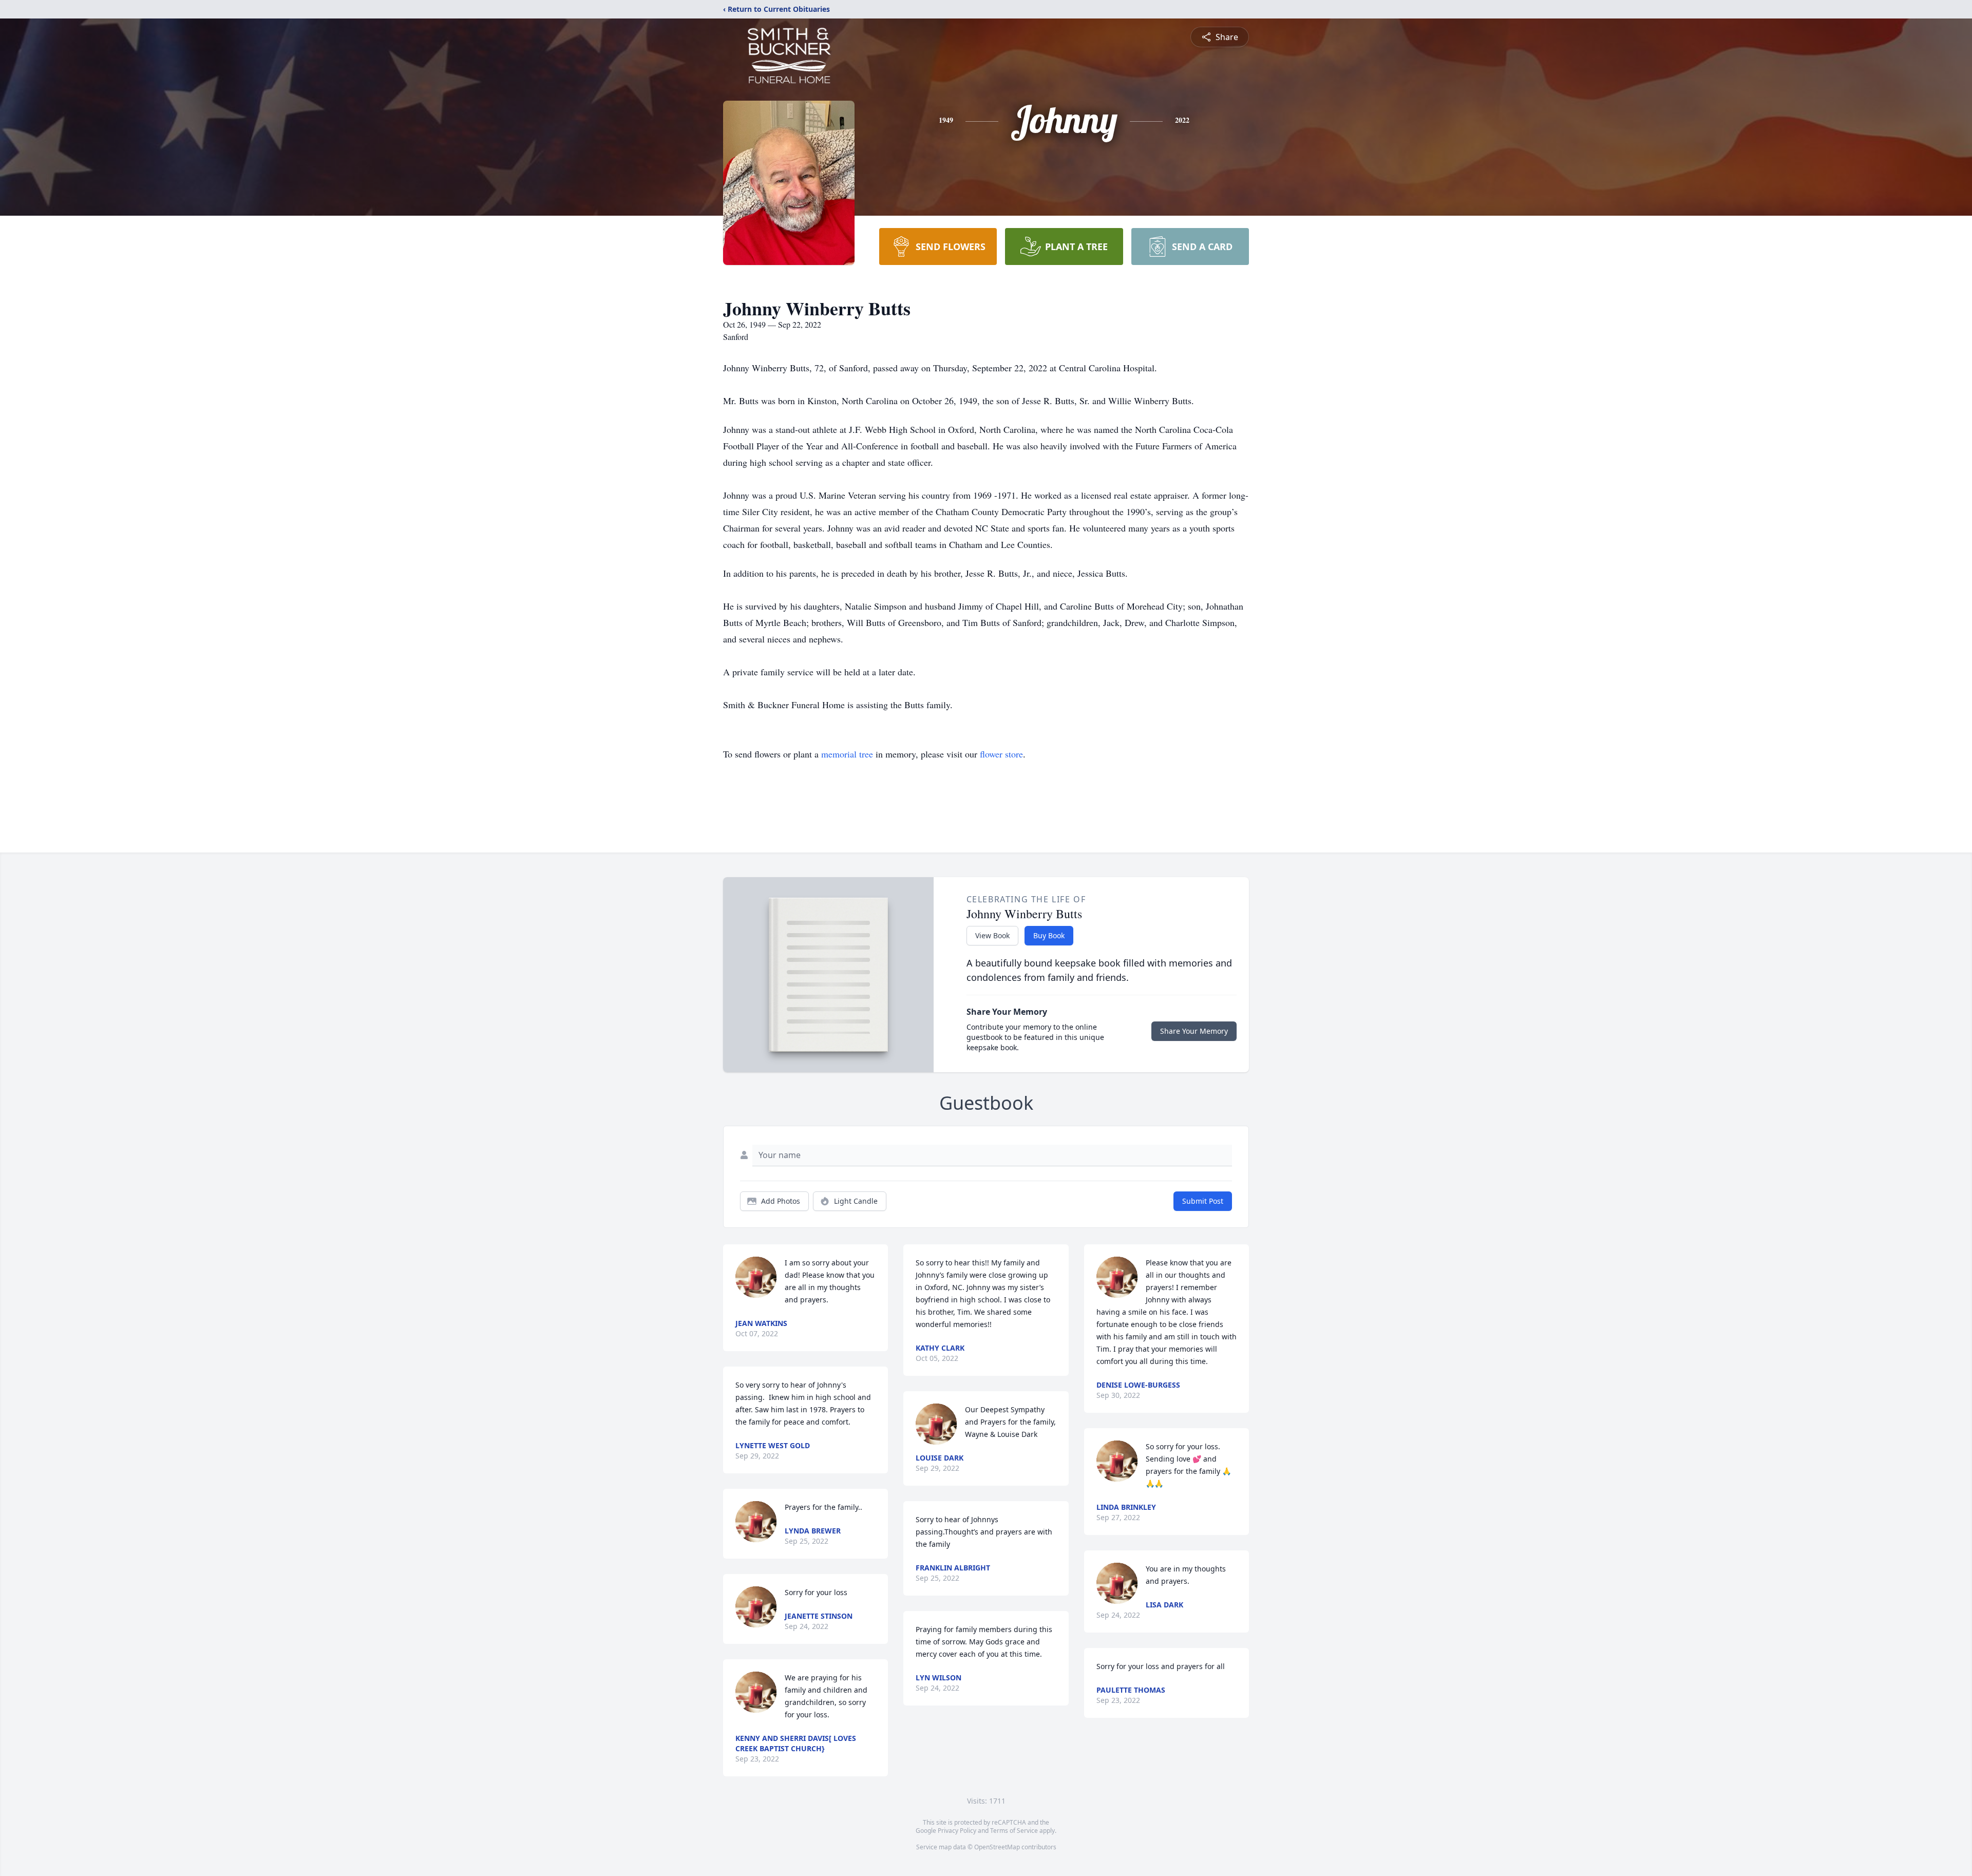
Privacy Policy (957, 1831)
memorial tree (847, 754)
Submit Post (1203, 1201)
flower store (1001, 754)
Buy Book (1049, 935)
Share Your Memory (1194, 1031)
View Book (992, 935)
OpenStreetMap (997, 1847)
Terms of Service (1014, 1831)
